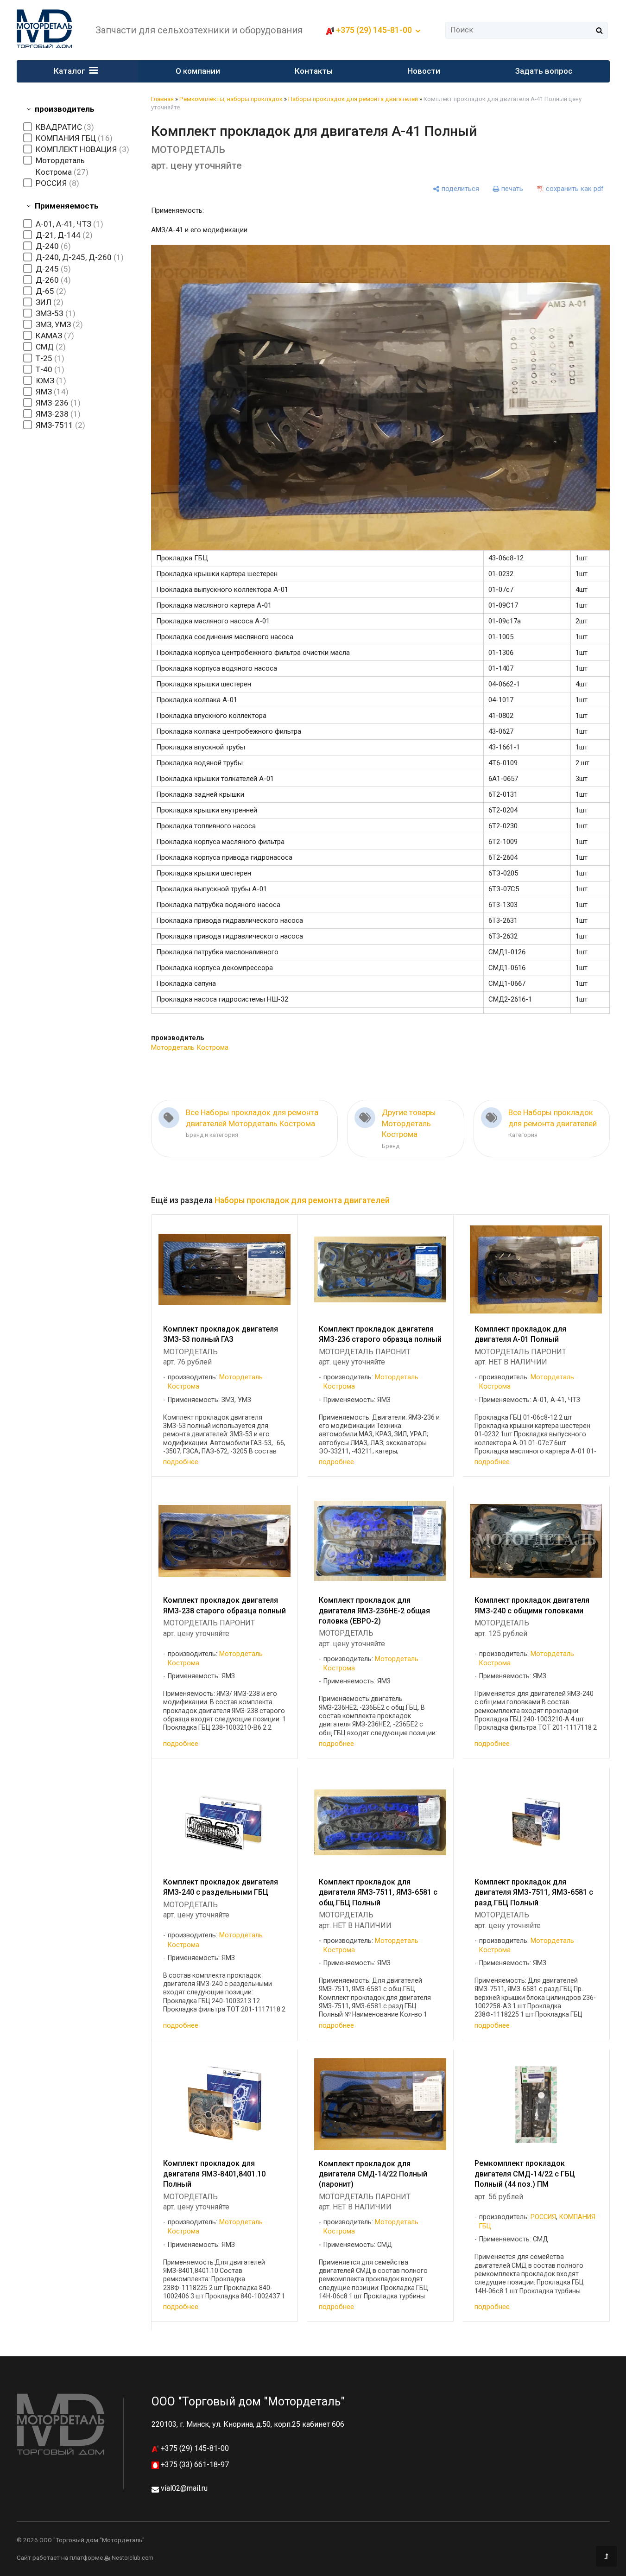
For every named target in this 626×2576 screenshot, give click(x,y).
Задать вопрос (544, 71)
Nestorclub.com (133, 2558)
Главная (162, 99)
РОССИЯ (543, 2217)
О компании (198, 71)
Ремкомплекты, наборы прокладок (231, 99)
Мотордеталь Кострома (190, 1047)
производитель (65, 109)
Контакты (314, 71)
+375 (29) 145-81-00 (194, 2448)
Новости (424, 71)
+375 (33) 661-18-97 (194, 2465)
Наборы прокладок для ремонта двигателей (353, 99)
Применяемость (67, 206)
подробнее (181, 1462)
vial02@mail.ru (184, 2488)
